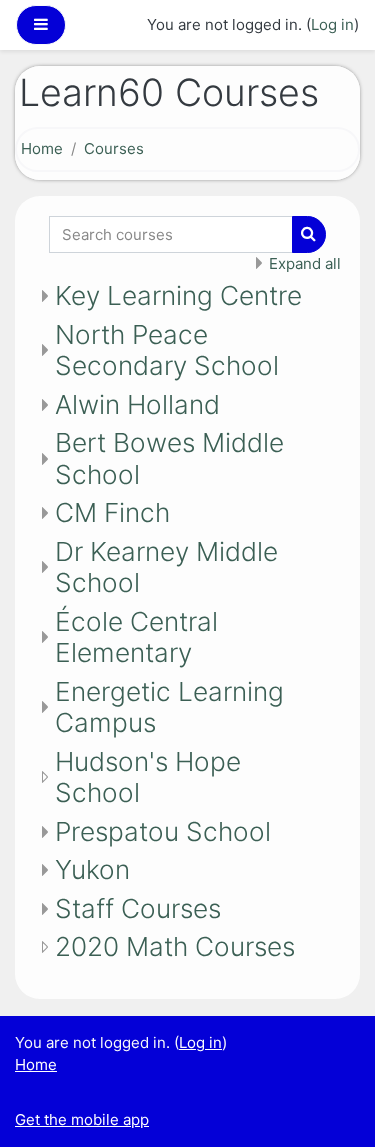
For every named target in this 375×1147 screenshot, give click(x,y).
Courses (114, 148)
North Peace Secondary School (167, 350)
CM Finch (112, 512)
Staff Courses (138, 908)
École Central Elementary (136, 637)
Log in (332, 24)
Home (42, 148)
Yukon (92, 869)
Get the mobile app (82, 1119)
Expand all (305, 263)
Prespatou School (163, 831)
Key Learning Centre (178, 295)
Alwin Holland (137, 404)
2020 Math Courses (175, 946)
